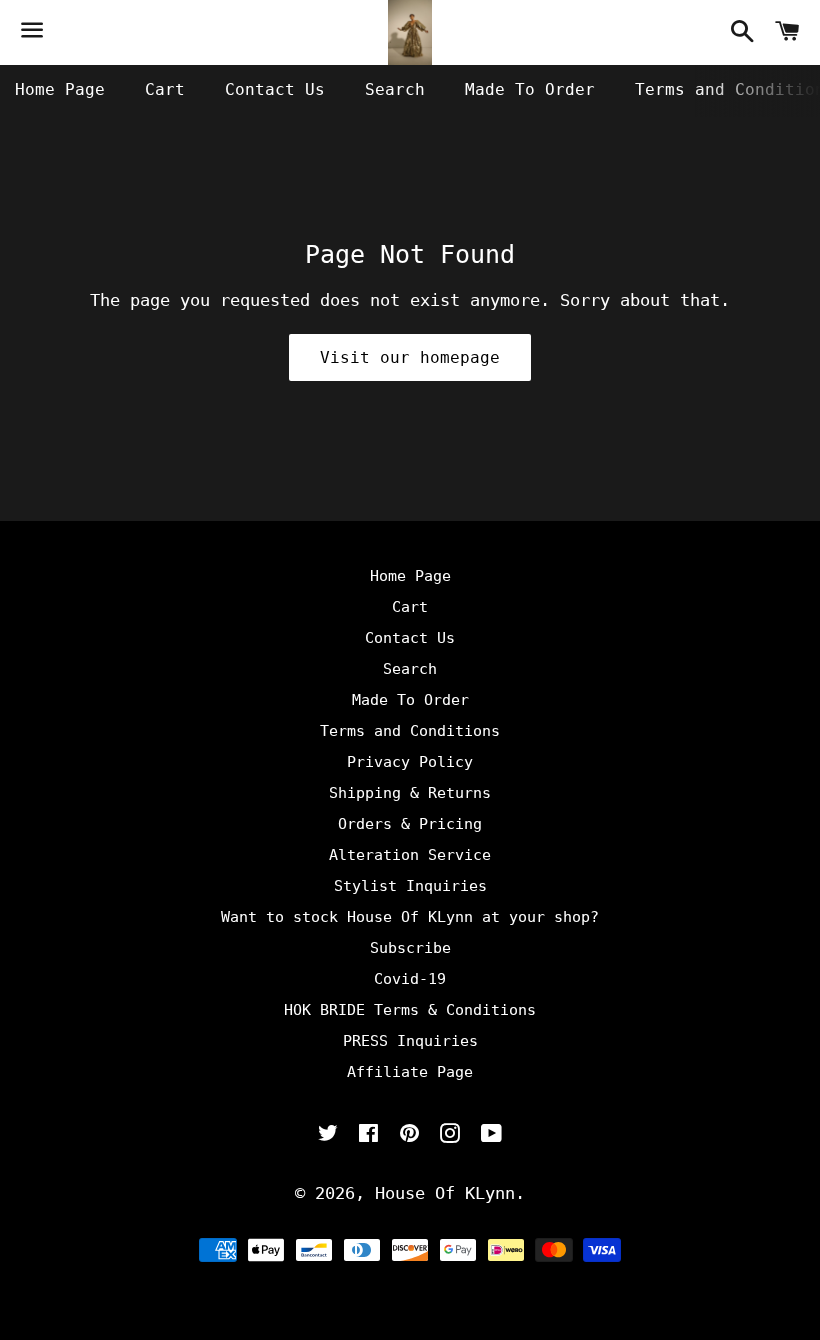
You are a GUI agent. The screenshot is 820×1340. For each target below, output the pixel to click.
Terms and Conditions (410, 731)
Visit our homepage (410, 357)
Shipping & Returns (410, 793)
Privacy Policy (410, 762)
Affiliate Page (410, 1072)
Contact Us (275, 89)
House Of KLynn (445, 1193)
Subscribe (410, 948)
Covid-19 (410, 979)
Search (395, 89)
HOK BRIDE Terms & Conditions (410, 1010)
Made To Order (530, 89)
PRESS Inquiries (410, 1041)
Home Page (60, 89)
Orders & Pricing (410, 824)
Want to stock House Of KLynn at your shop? (410, 917)
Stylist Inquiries (410, 886)
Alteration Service (410, 855)
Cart (165, 89)
